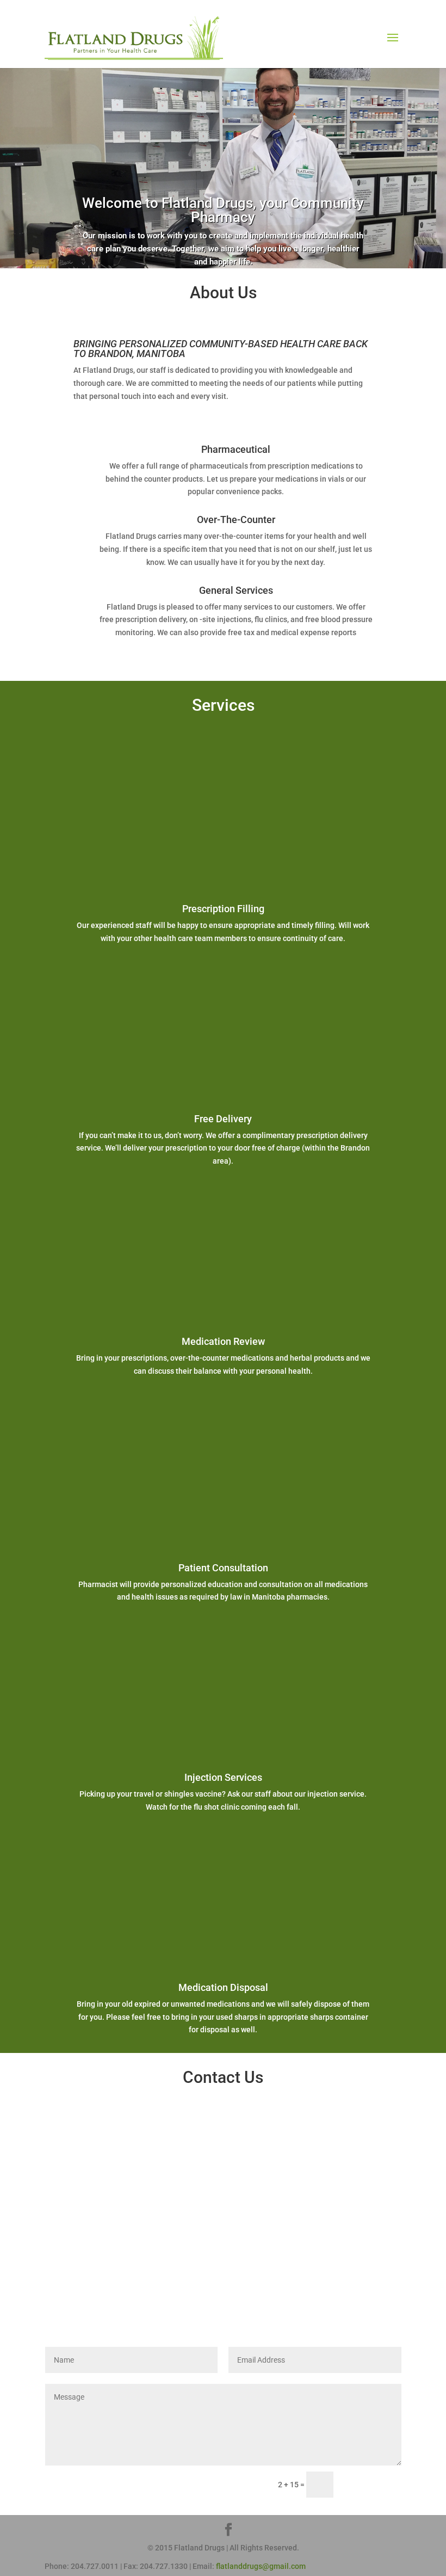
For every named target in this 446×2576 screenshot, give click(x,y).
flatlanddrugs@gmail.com (261, 2566)
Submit (372, 2485)
